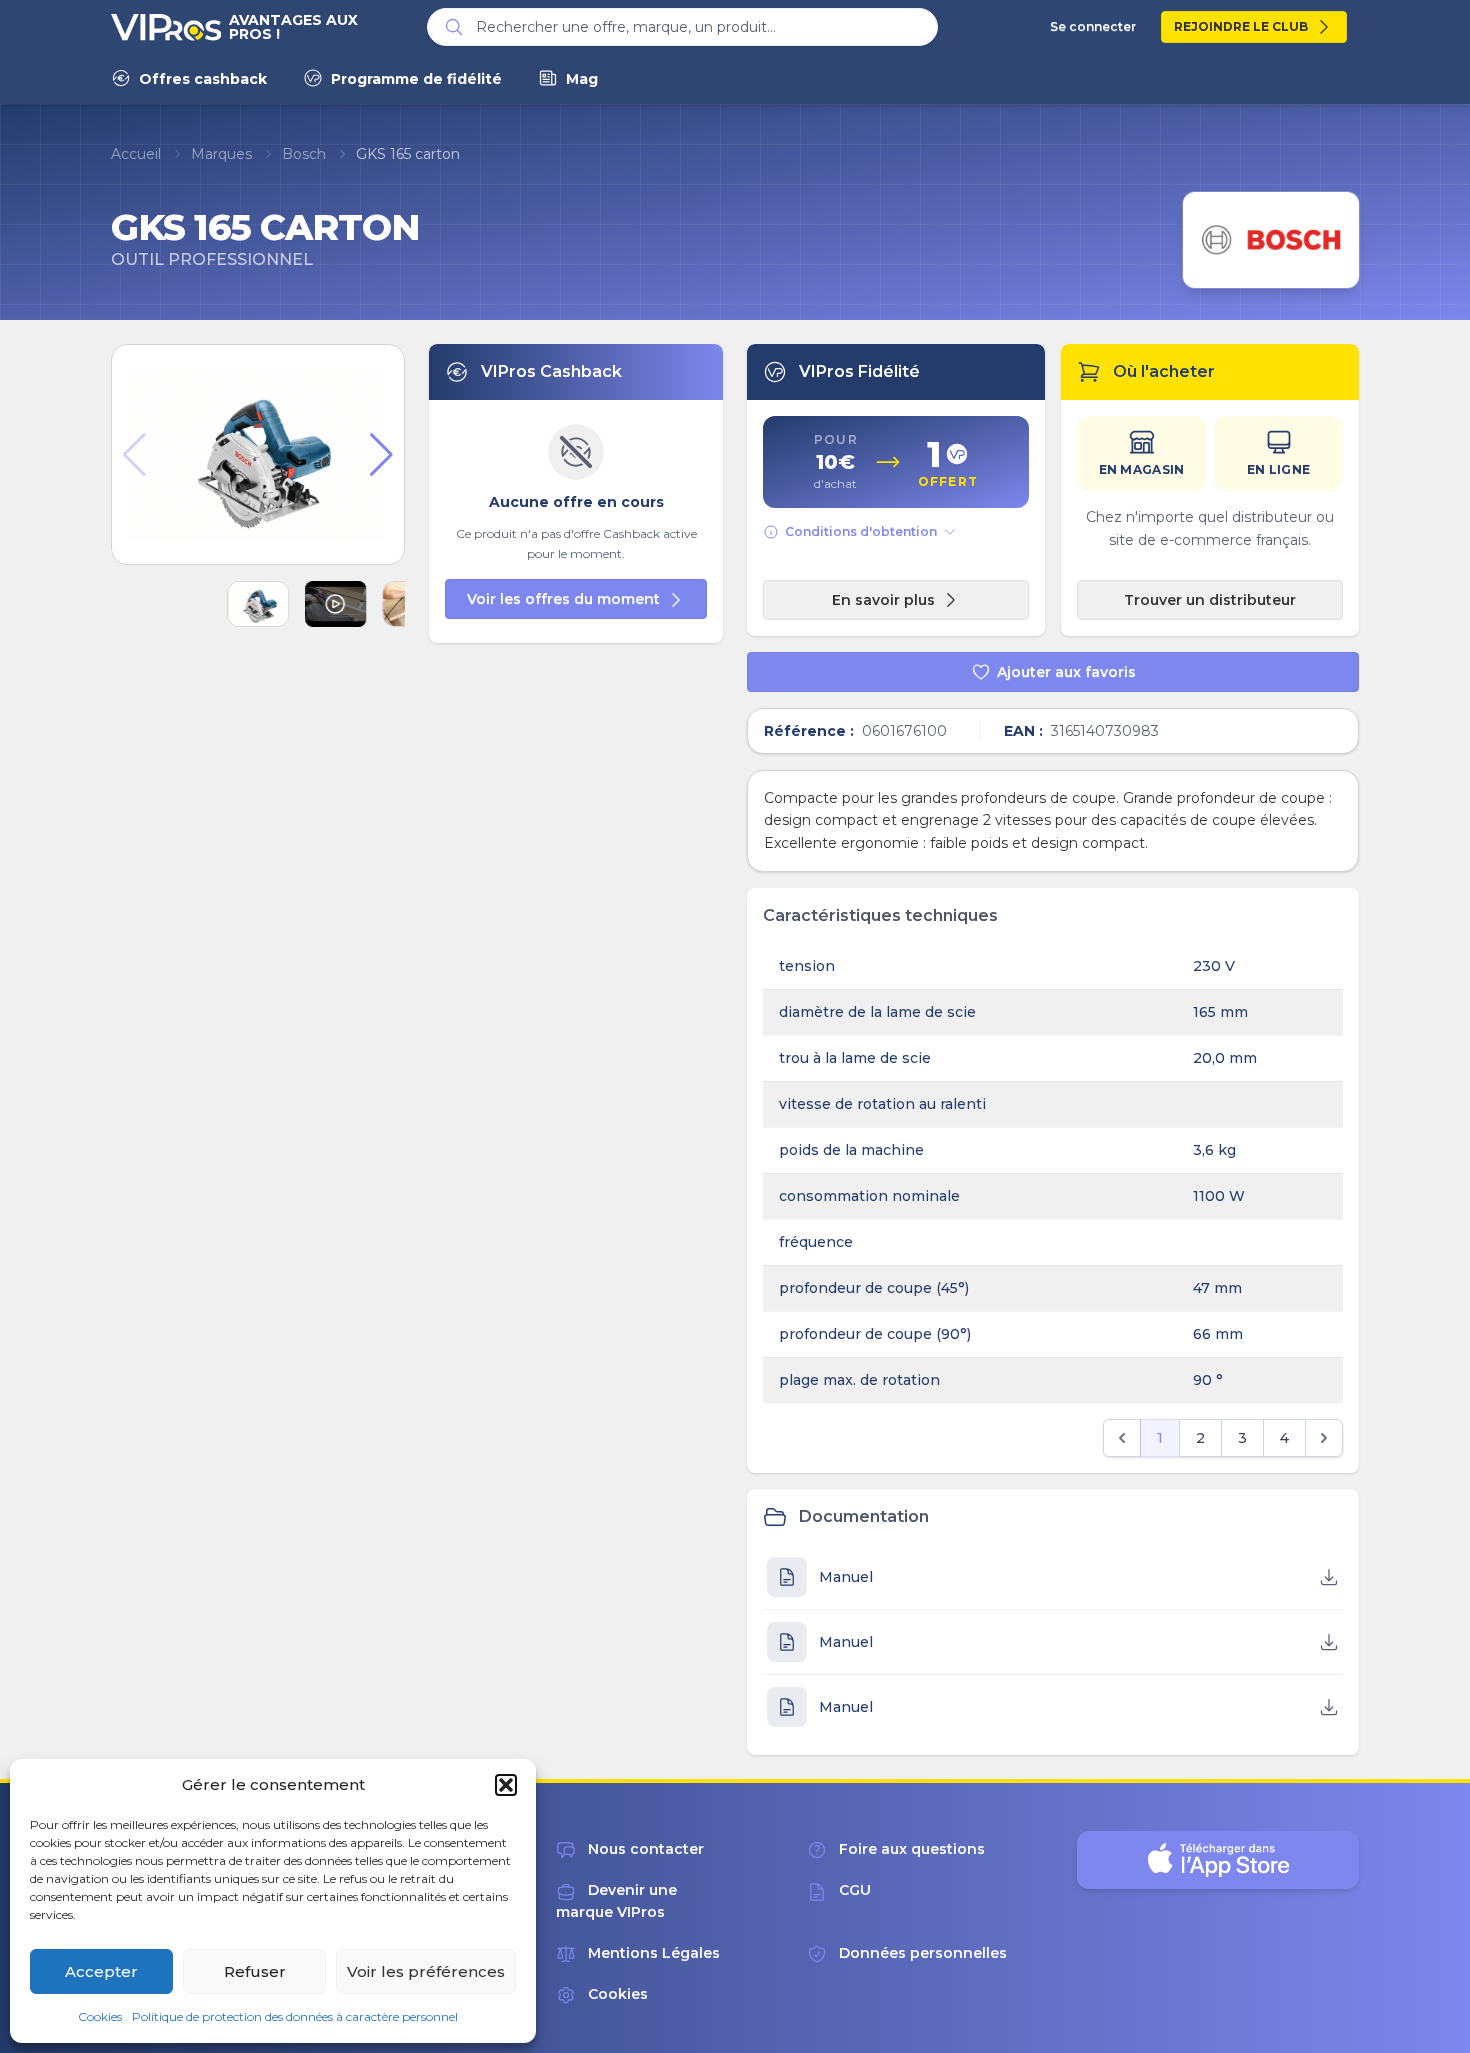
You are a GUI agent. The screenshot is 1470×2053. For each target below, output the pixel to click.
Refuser (255, 1971)
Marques (221, 154)
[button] (506, 1785)
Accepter (101, 1971)
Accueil (136, 154)
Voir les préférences (426, 1971)
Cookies (100, 2016)
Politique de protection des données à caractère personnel (295, 2016)
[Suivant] (1324, 1438)
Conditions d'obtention (861, 531)
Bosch (304, 154)
